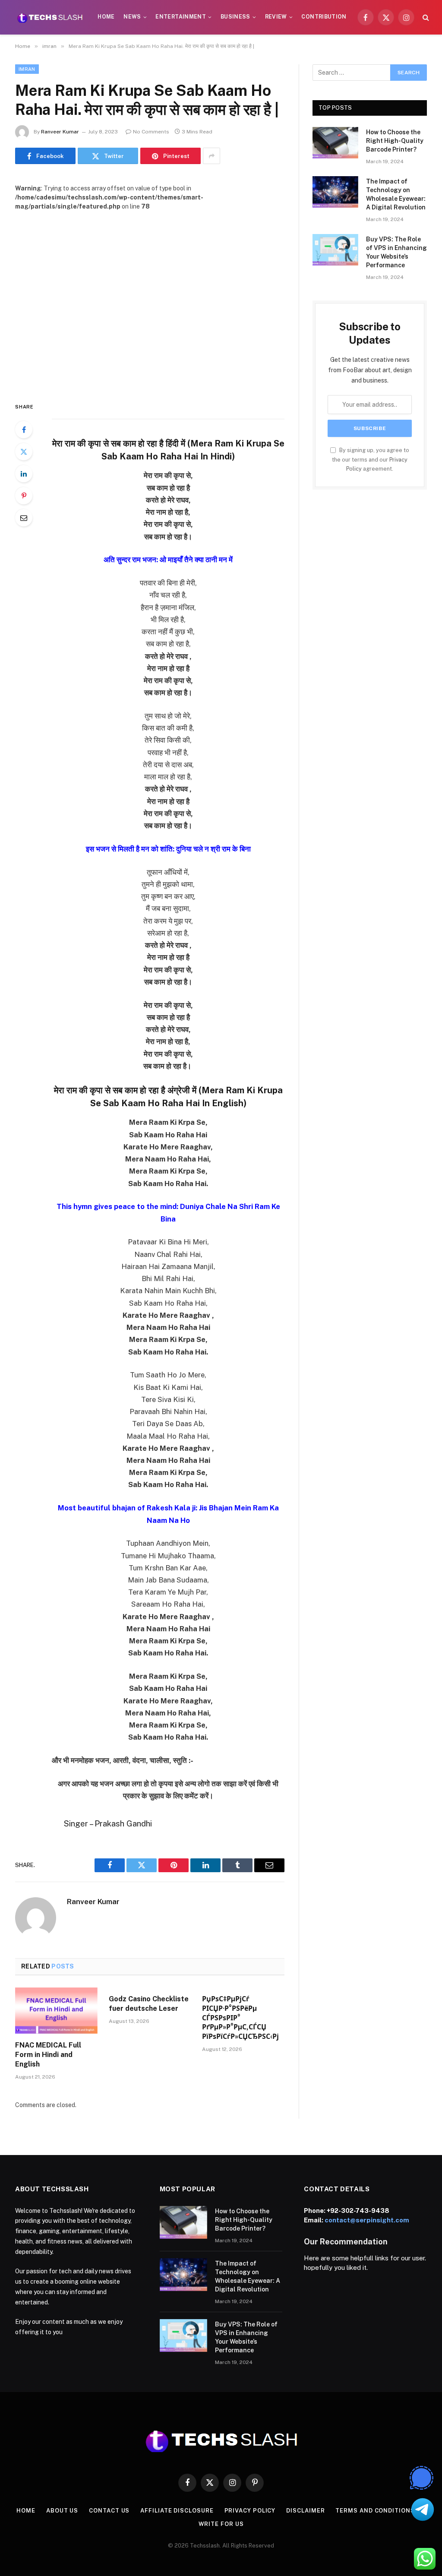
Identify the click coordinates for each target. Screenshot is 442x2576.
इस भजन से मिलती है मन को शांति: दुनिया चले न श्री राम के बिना (168, 849)
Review (276, 17)
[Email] (24, 518)
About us (62, 2511)
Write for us (221, 2524)
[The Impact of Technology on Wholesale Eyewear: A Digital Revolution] (335, 192)
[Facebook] (24, 430)
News (132, 17)
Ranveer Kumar (60, 132)
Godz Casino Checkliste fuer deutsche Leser (149, 2004)
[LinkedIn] (24, 474)
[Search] (425, 17)
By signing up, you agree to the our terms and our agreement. (371, 459)
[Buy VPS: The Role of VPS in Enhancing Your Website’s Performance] (335, 250)
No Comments (151, 132)
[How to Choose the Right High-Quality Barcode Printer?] (335, 143)
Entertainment (181, 17)
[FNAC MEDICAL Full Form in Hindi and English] (56, 2011)
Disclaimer (305, 2511)
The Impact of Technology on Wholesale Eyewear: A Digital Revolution (396, 194)
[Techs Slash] (50, 17)
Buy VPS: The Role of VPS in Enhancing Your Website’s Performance (396, 252)
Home (106, 17)
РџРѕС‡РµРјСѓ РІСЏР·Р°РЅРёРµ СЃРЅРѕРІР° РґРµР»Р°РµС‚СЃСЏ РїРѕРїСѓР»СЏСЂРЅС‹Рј (240, 2018)
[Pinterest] (24, 496)
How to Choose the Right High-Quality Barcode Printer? (395, 141)
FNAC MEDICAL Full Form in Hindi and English (48, 2055)
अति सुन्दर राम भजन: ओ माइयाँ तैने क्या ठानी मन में (168, 560)
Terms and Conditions (375, 2511)
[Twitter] (24, 452)
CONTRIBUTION (324, 17)
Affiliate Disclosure (177, 2511)
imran (27, 69)
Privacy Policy (250, 2511)
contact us (109, 2511)
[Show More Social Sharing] (212, 156)
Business (235, 17)
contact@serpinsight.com (367, 2220)
